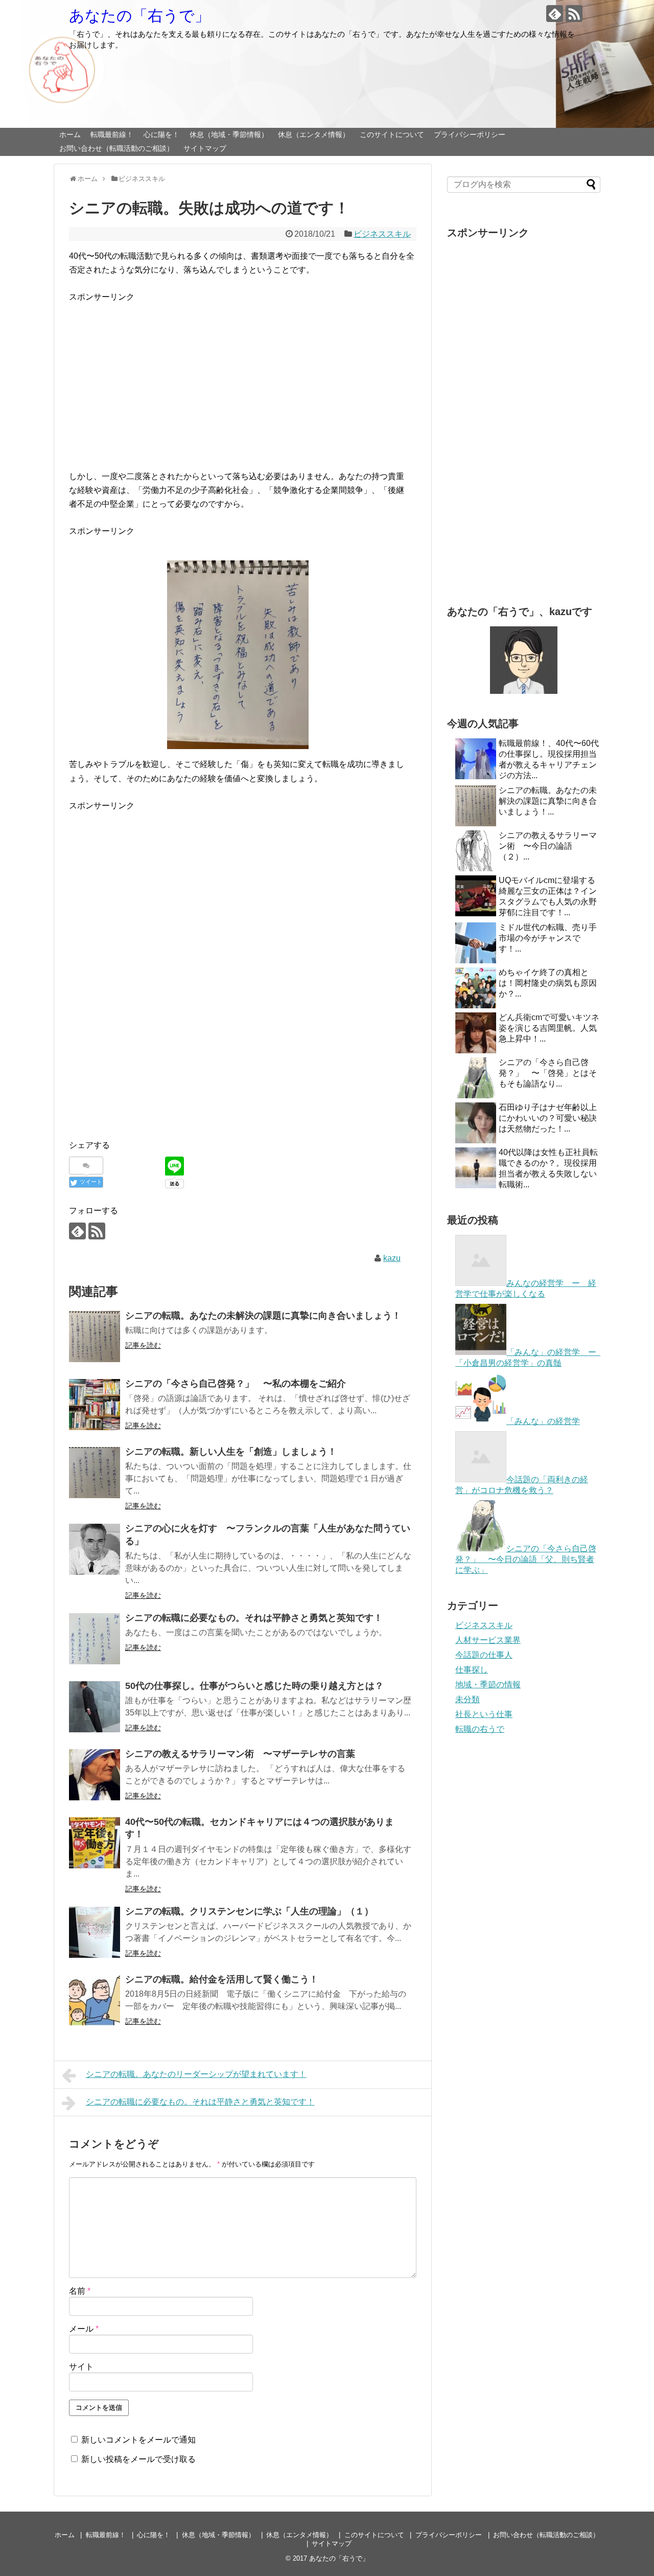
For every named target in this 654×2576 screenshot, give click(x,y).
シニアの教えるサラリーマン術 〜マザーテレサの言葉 (240, 1754)
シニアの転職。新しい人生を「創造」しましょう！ (231, 1452)
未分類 (468, 1699)
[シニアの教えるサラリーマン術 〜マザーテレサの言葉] (95, 1775)
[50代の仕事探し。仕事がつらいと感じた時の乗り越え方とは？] (95, 1707)
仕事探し (472, 1670)
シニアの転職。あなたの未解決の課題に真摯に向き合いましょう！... (548, 801)
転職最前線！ (112, 134)
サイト (81, 2367)
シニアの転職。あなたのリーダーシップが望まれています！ (196, 2074)
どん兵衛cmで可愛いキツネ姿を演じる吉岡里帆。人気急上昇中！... (549, 1028)
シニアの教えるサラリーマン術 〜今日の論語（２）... (548, 846)
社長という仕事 (484, 1714)
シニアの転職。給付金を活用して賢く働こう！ (222, 1979)
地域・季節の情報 (488, 1685)
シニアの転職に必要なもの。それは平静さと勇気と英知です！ (254, 1618)
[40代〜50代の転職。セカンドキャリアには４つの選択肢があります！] (95, 1843)
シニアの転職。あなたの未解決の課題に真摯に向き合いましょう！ (263, 1316)
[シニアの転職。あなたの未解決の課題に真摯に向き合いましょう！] (95, 1337)
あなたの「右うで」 (139, 16)
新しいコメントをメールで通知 (138, 2440)
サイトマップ (205, 148)
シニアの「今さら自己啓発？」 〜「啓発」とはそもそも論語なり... (548, 1073)
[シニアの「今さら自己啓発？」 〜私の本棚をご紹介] (95, 1405)
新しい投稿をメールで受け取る (138, 2459)
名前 (80, 2291)
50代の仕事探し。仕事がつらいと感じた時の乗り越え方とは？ (254, 1686)
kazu (392, 1258)
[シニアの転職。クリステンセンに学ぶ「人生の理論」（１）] (95, 1932)
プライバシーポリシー (470, 134)
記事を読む (143, 1345)
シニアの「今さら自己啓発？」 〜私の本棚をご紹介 (236, 1384)
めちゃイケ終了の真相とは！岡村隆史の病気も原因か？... (548, 983)
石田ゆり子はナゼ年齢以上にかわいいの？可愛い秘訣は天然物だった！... (548, 1118)
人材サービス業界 (488, 1640)
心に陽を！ (161, 134)
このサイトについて (392, 134)
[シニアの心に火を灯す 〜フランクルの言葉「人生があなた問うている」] (95, 1549)
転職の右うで (480, 1729)
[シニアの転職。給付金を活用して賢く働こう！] (95, 2000)
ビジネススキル (382, 234)
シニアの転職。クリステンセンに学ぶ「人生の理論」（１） (249, 1911)
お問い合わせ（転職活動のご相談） (116, 148)
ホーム (70, 134)
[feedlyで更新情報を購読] (555, 14)
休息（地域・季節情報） (229, 134)
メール (84, 2329)
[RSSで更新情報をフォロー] (574, 14)
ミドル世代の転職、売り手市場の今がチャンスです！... (548, 938)
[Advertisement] (240, 390)
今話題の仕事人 (484, 1655)
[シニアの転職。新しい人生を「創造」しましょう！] (95, 1473)
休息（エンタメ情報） (314, 134)
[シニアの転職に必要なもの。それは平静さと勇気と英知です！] (95, 1639)
